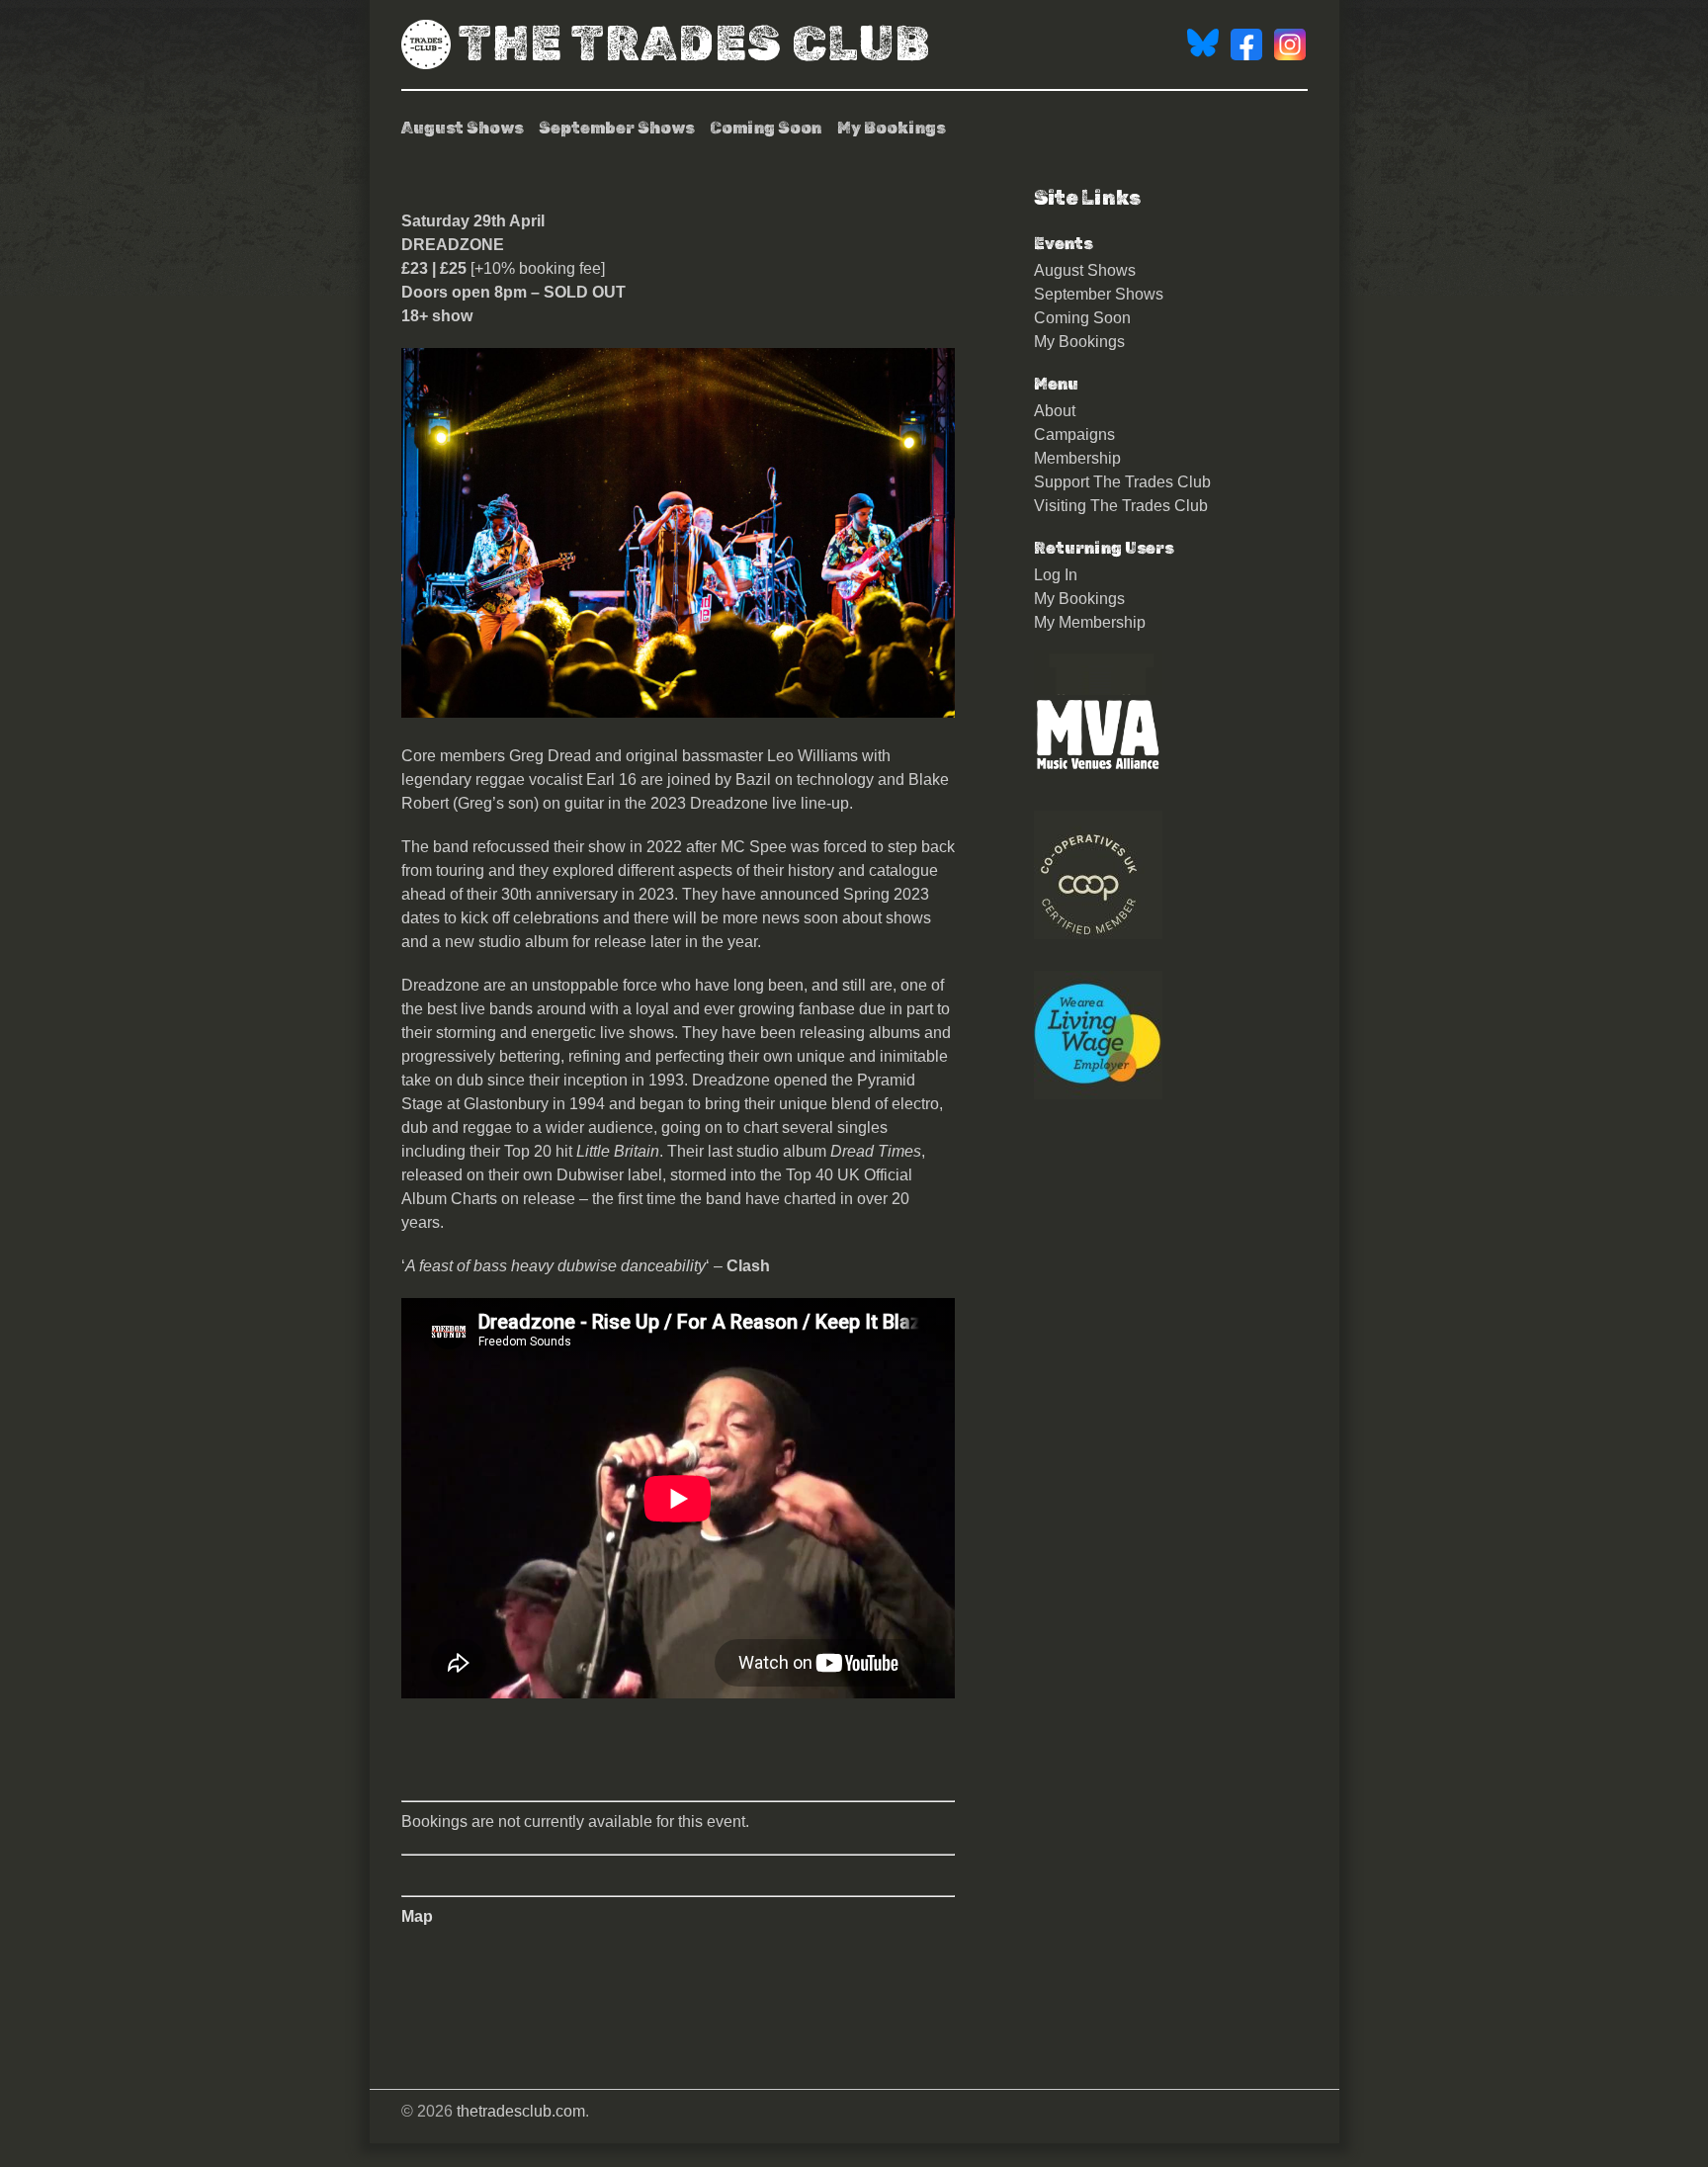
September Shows (616, 128)
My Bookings (891, 128)
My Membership (1090, 622)
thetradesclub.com (521, 2111)
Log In (1056, 575)
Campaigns (1074, 434)
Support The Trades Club (1122, 482)
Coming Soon (766, 128)
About (1055, 411)
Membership (1077, 458)
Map (417, 1916)
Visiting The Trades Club (1121, 506)
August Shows (462, 128)
